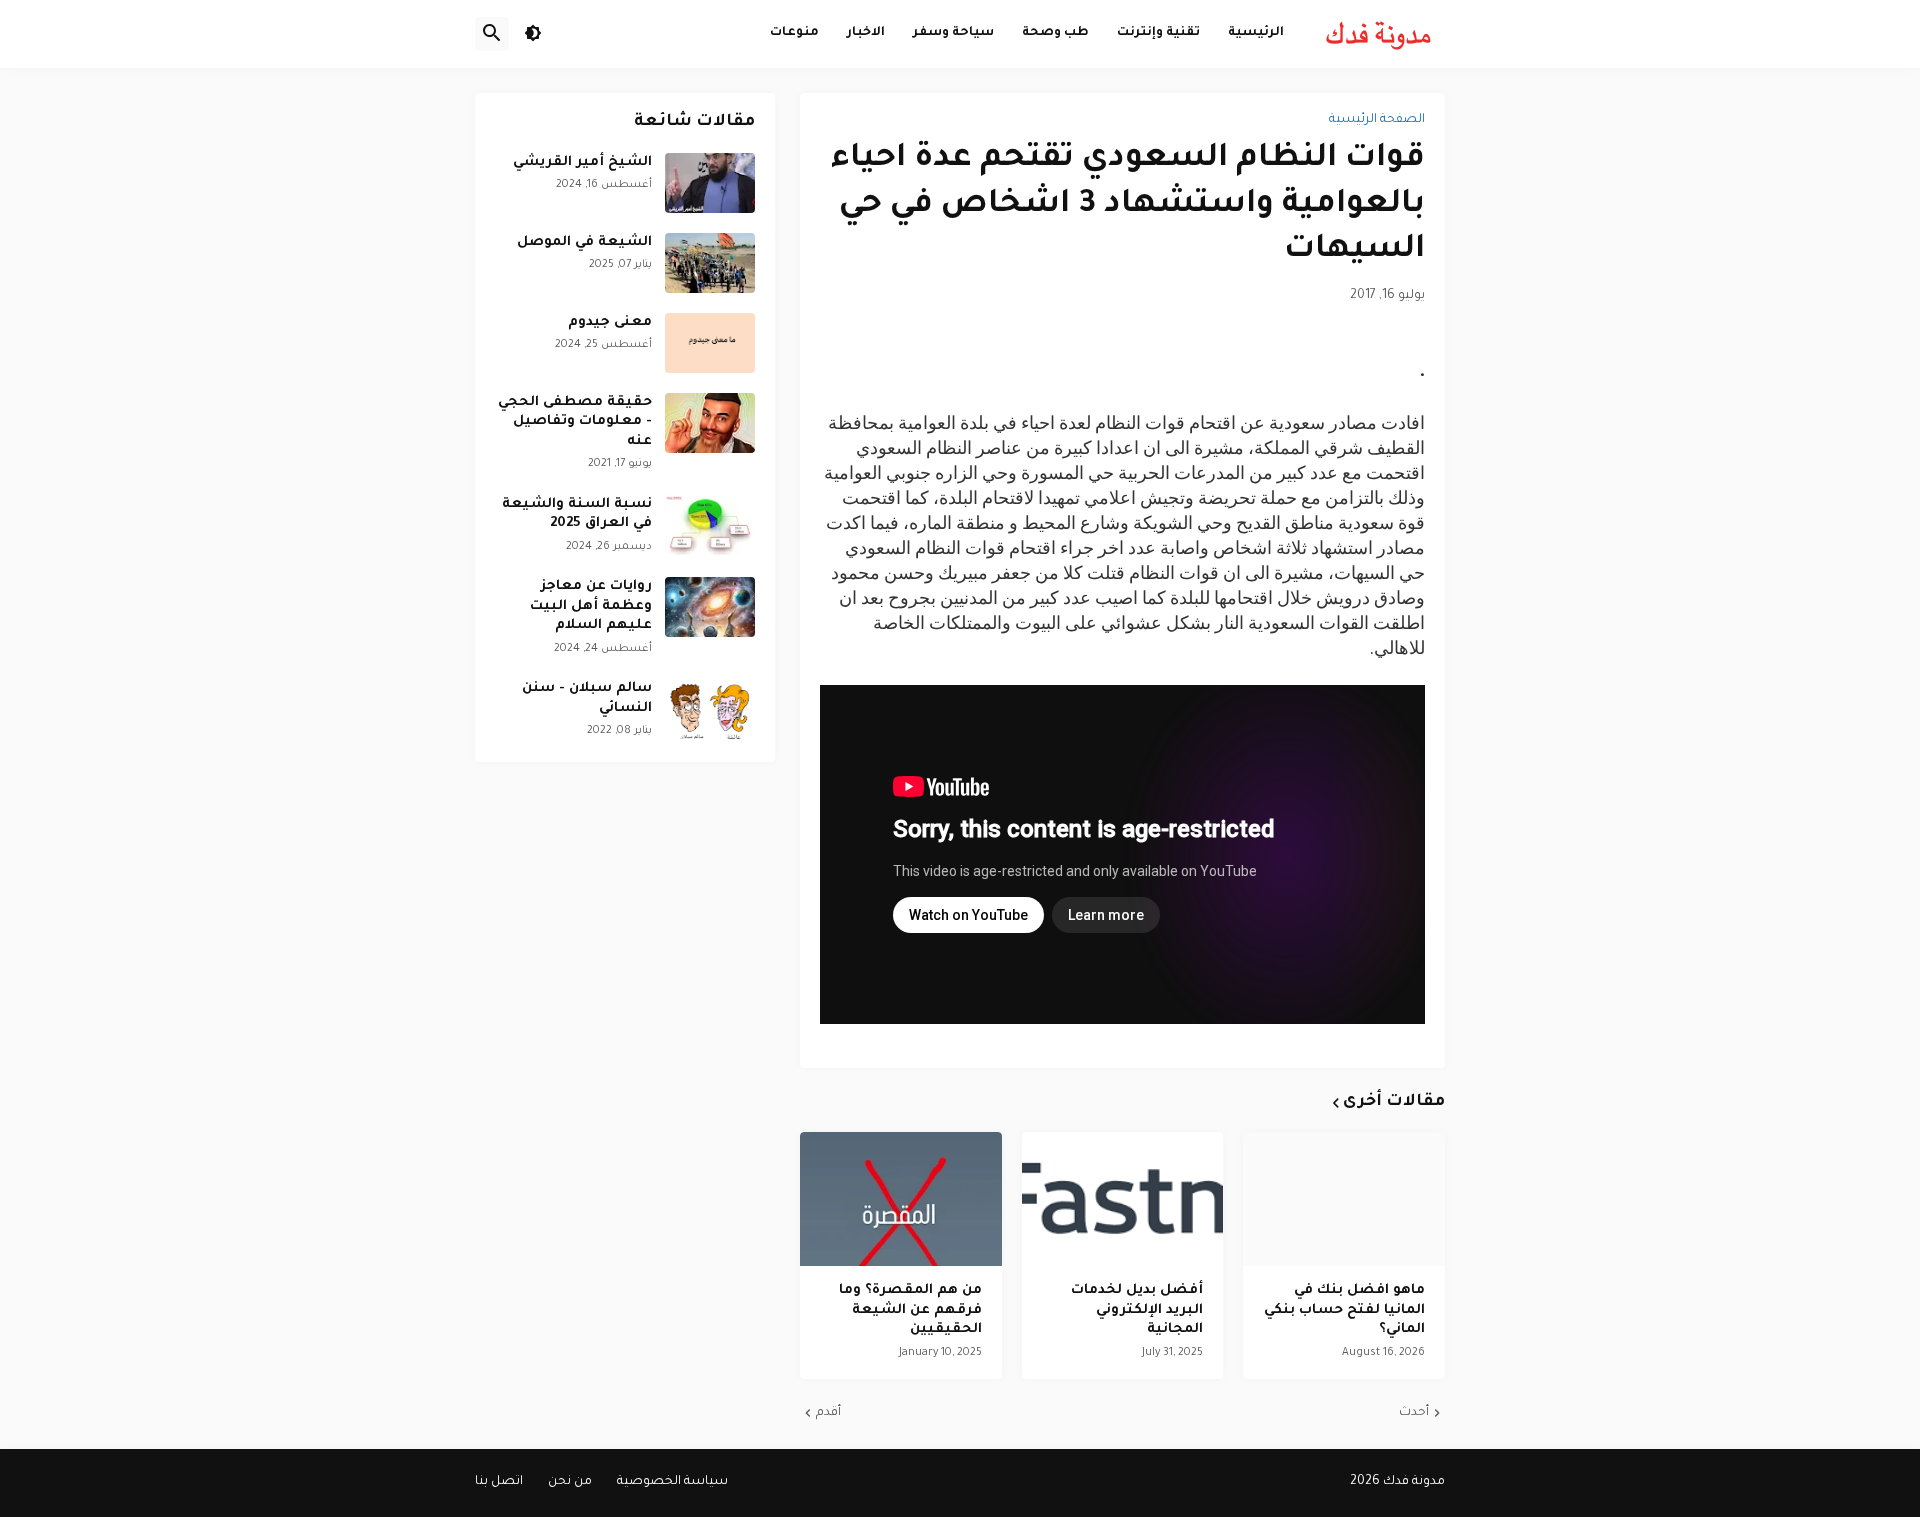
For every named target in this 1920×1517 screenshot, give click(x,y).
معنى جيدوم (610, 322)
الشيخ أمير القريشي (582, 162)
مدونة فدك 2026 (1397, 1482)
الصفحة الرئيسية (1377, 120)
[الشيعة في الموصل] (710, 263)
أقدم (828, 1413)
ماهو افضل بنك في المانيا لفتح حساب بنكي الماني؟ (1344, 1310)
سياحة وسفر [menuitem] (953, 33)
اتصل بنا (499, 1482)
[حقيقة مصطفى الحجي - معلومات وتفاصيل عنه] (710, 423)
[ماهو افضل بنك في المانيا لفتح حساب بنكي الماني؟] (1344, 1199)
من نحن (570, 1482)
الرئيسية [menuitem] (1256, 33)
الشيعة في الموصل (584, 242)
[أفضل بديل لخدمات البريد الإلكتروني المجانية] (1123, 1199)
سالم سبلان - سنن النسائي (587, 698)
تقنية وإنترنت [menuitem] (1158, 33)
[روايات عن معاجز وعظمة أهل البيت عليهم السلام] (710, 607)
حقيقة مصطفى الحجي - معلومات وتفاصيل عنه (575, 422)
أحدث (1414, 1413)
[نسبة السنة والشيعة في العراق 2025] (710, 525)
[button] (533, 34)
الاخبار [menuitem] (866, 33)
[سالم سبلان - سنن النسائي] (710, 709)
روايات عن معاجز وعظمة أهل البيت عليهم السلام (591, 606)
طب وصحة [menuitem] (1055, 33)
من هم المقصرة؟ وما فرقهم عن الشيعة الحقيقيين (910, 1310)
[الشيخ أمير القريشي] (710, 183)
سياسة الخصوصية (672, 1482)
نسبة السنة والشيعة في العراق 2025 (577, 514)
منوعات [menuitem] (794, 33)
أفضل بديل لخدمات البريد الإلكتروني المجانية (1137, 1310)
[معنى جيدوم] (710, 343)
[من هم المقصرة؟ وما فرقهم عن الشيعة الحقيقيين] (901, 1199)
